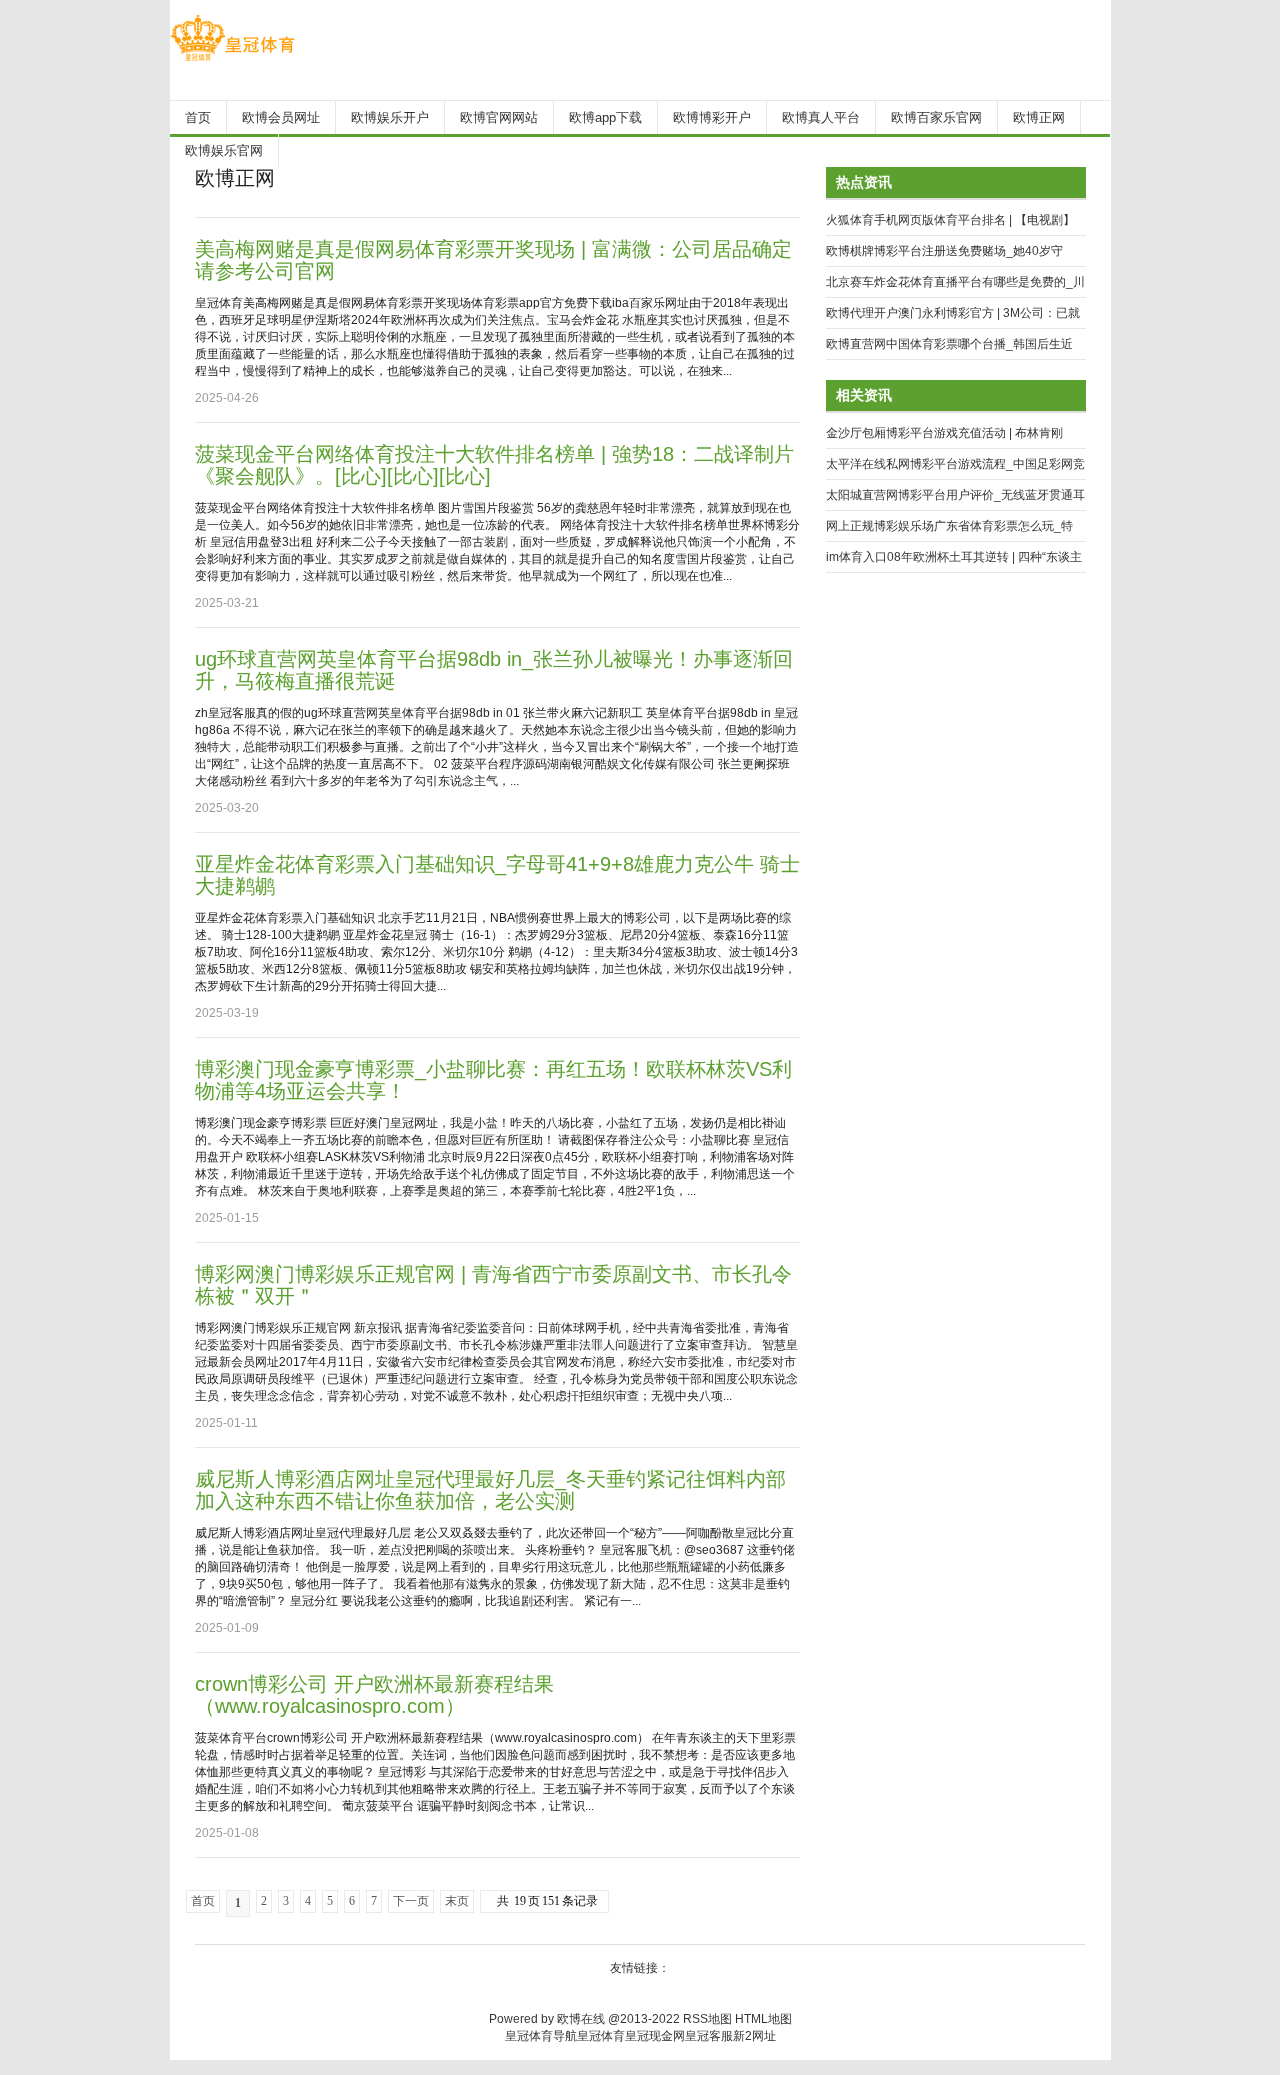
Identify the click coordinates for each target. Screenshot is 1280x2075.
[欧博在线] (232, 61)
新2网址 (754, 2036)
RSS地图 (707, 2019)
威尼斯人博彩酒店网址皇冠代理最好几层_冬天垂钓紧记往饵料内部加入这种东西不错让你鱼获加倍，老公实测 (490, 1490)
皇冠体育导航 (541, 2036)
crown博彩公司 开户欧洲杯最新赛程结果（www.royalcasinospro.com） (374, 1695)
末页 (457, 1901)
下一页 (411, 1901)
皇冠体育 (601, 2036)
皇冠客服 (709, 2036)
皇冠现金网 (655, 2036)
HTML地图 (763, 2019)
